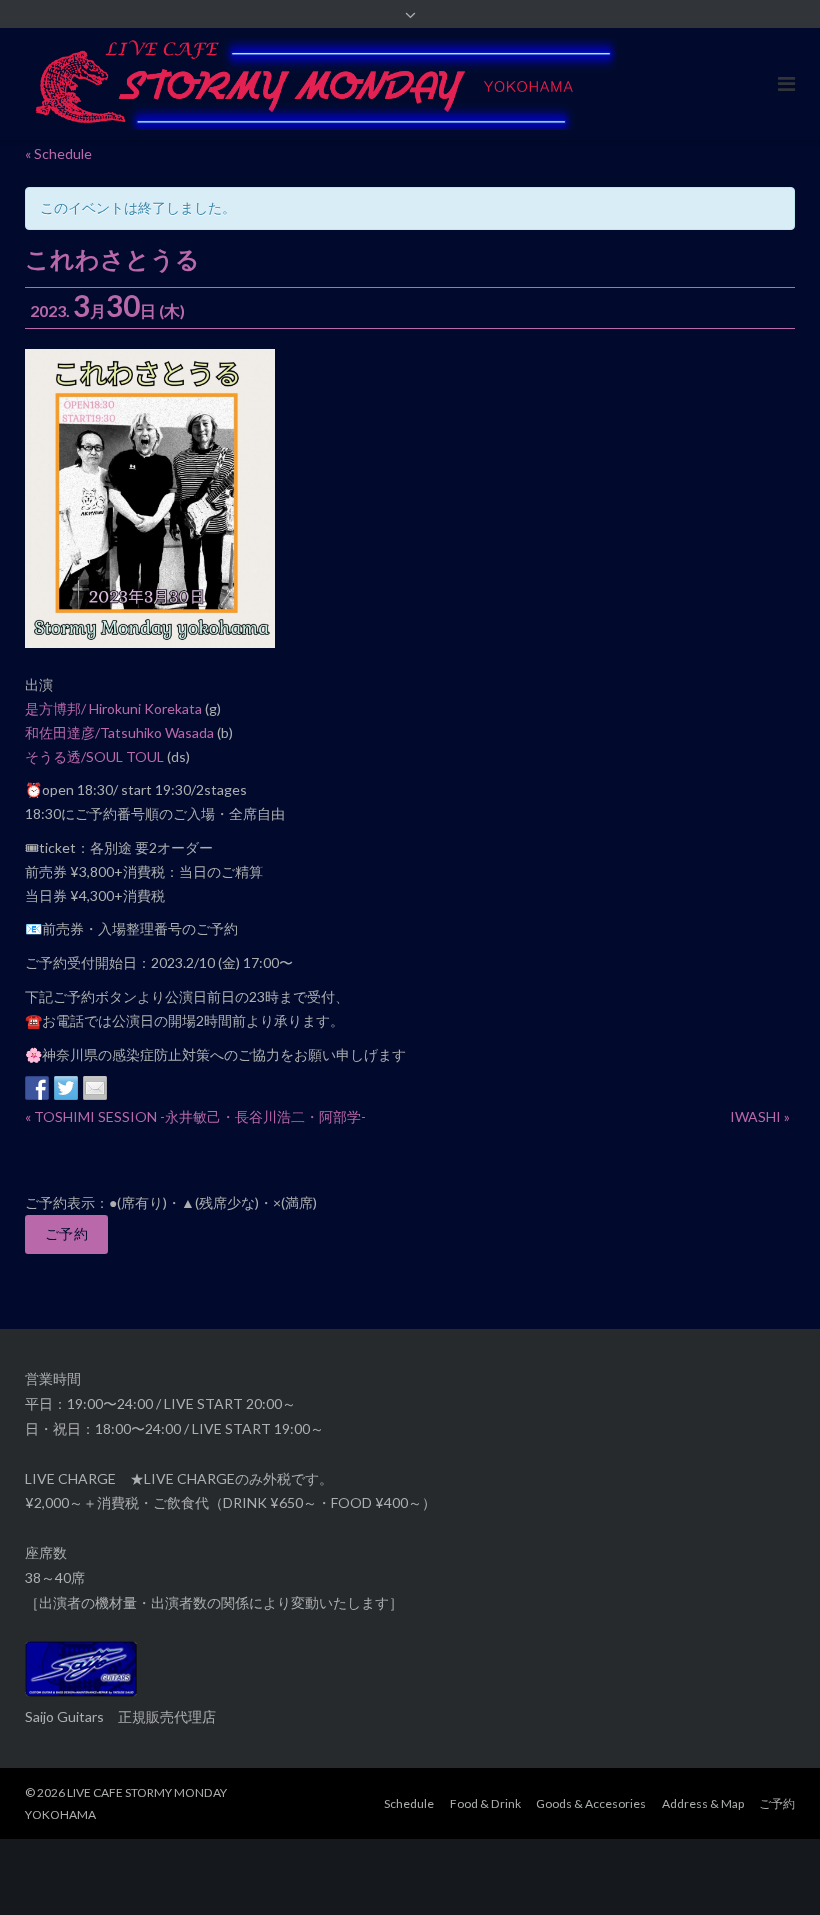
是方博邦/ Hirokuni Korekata (113, 708)
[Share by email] (95, 1088)
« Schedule (58, 153)
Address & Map (703, 1803)
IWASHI (760, 1116)
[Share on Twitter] (66, 1088)
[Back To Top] (770, 1867)
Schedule (409, 1803)
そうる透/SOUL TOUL (94, 756)
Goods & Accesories (591, 1803)
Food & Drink (485, 1803)
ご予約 (67, 1233)
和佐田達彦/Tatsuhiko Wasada (119, 732)
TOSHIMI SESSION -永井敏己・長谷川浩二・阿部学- (195, 1116)
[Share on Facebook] (37, 1088)
